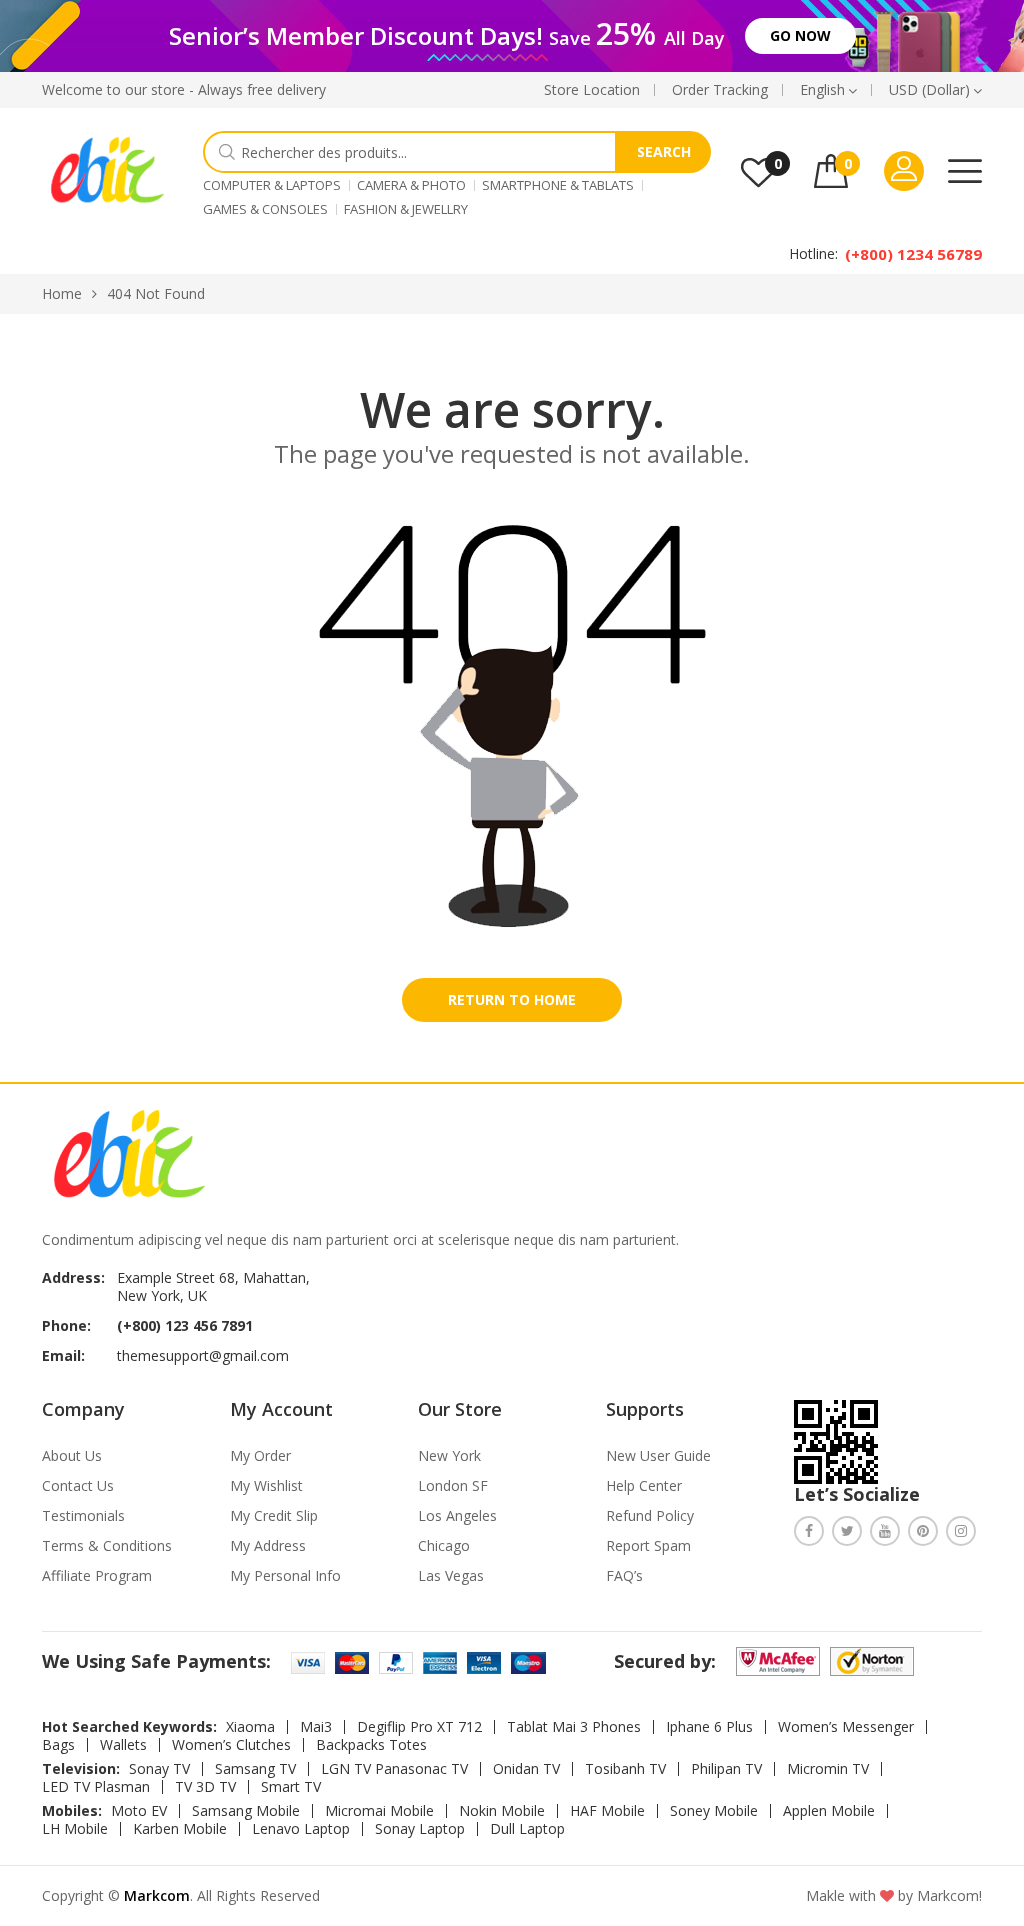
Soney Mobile (714, 1811)
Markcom (157, 1895)
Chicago (444, 1545)
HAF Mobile (607, 1811)
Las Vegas (451, 1575)
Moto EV (139, 1811)
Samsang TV (255, 1769)
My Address (268, 1545)
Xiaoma (250, 1727)
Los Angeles (457, 1515)
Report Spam (648, 1545)
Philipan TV (726, 1769)
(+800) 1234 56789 (913, 254)
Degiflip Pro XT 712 (419, 1727)
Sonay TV (159, 1769)
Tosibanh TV (625, 1769)
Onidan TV (526, 1769)
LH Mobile (75, 1829)
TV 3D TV (205, 1787)
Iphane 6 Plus (709, 1727)
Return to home (512, 999)
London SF (453, 1485)
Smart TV (291, 1787)
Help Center (644, 1485)
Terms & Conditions (107, 1545)
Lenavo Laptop (301, 1829)
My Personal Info (285, 1575)
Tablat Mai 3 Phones (574, 1727)
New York (449, 1455)
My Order (260, 1455)
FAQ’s (624, 1575)
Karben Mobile (180, 1829)
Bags (58, 1745)
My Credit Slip (274, 1515)
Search (664, 151)
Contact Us (78, 1485)
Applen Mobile (829, 1811)
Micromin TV (828, 1769)
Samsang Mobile (246, 1811)
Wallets (123, 1745)
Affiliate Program (97, 1575)
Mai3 (316, 1727)
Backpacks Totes (371, 1745)
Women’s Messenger (846, 1727)
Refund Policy (650, 1515)
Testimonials (83, 1515)
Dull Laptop (527, 1829)
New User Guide (658, 1455)
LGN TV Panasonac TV (394, 1769)
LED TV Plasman (96, 1787)
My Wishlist (266, 1485)
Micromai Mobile (379, 1811)
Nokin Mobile (502, 1811)
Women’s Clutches (231, 1745)
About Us (72, 1455)
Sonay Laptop (420, 1829)
